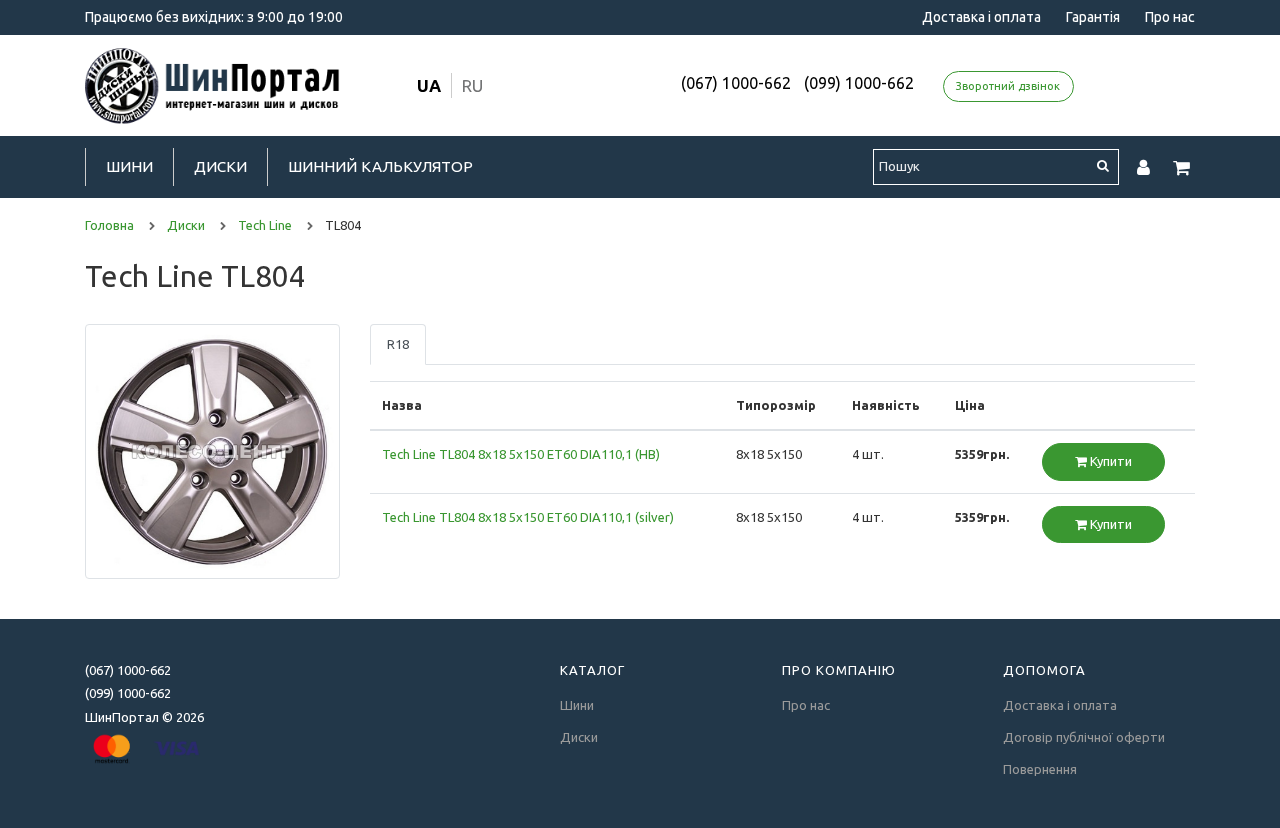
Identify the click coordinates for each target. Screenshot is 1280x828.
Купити (1109, 461)
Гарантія (1093, 17)
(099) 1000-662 (859, 83)
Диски (220, 166)
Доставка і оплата (981, 17)
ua (429, 85)
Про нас (1170, 17)
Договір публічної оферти (1084, 737)
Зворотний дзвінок (1008, 86)
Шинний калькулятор (380, 166)
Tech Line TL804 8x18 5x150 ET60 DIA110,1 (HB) (521, 454)
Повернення (1040, 769)
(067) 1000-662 (736, 83)
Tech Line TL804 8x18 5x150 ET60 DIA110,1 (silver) (528, 517)
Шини (129, 166)
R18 (398, 344)
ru (472, 85)
